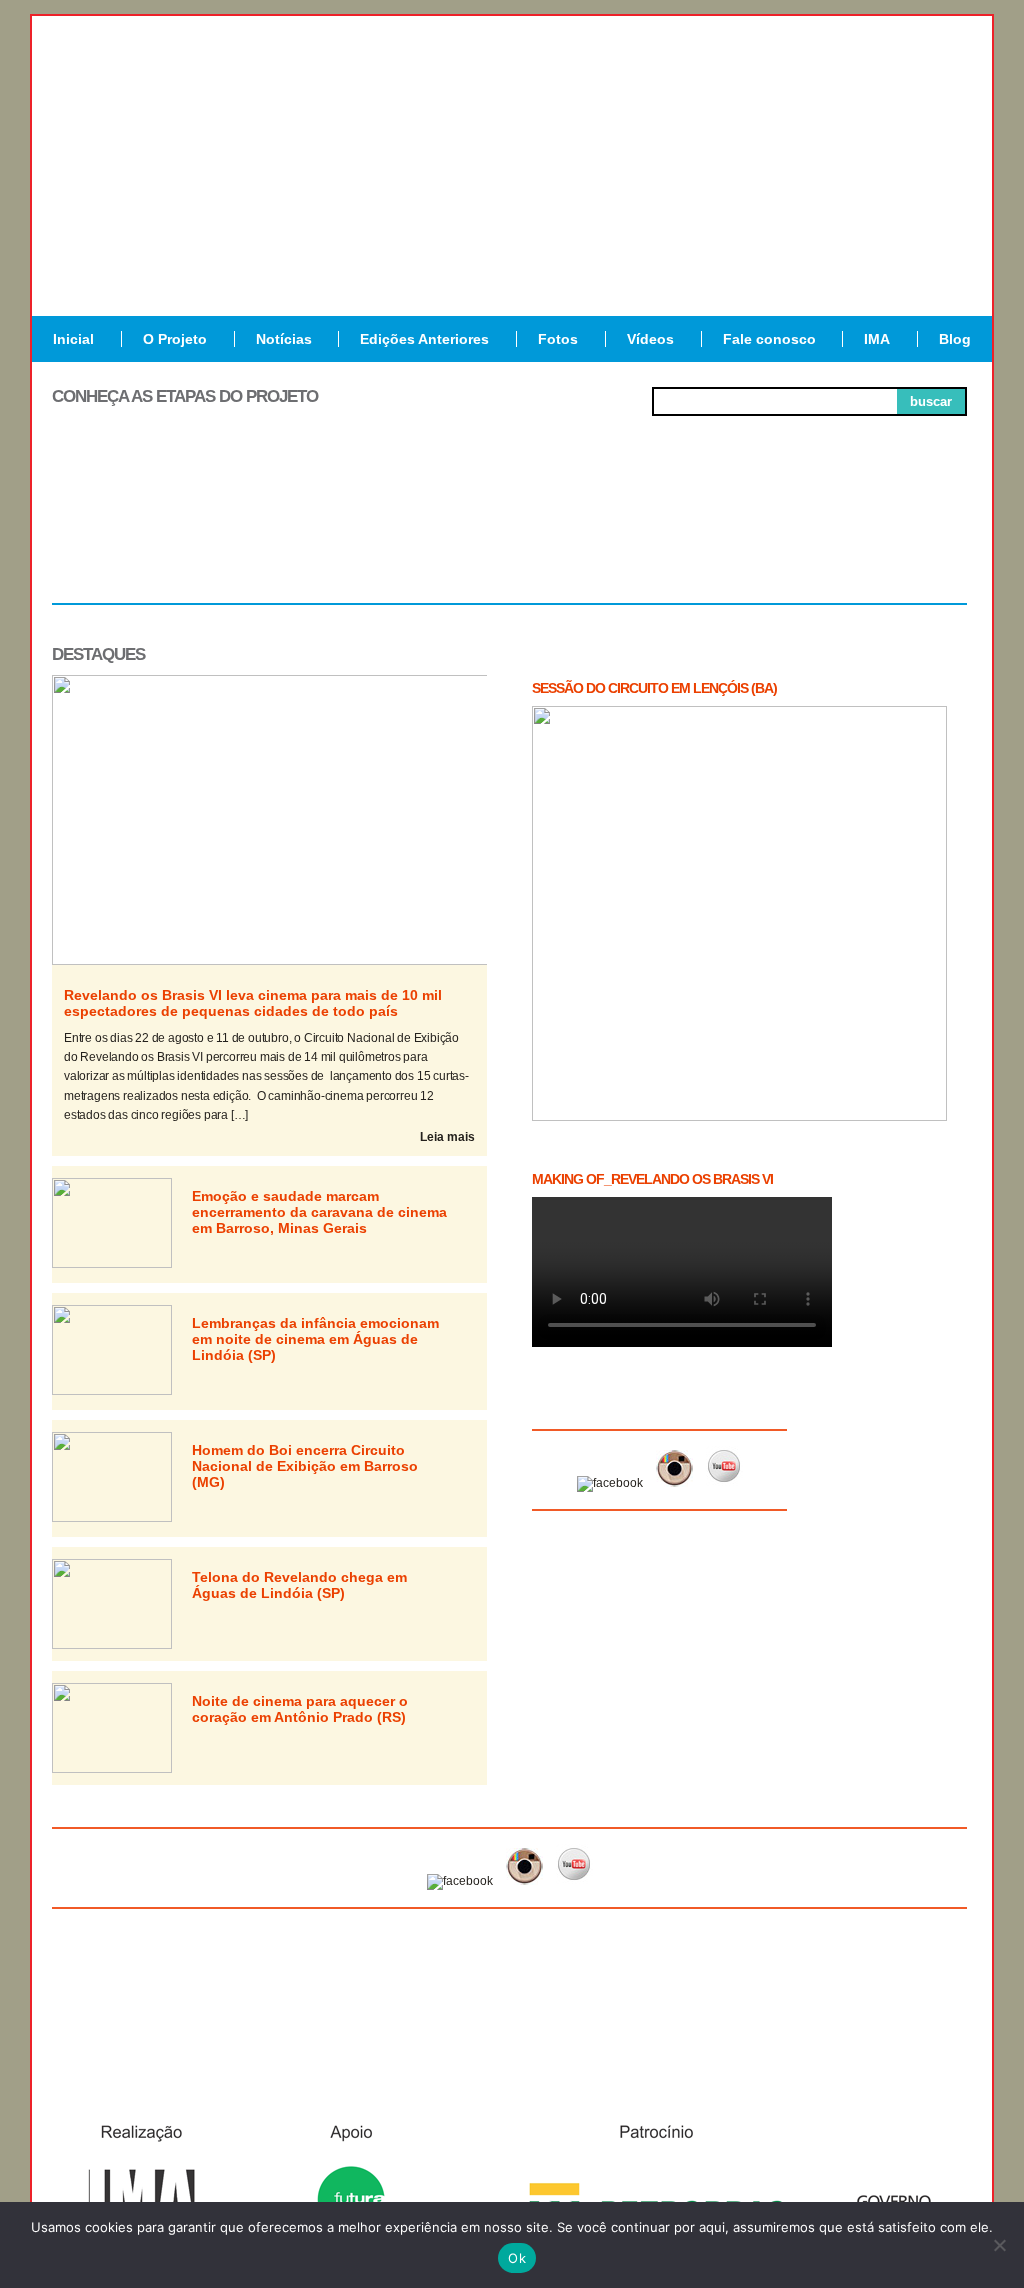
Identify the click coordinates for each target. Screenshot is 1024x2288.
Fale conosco (769, 339)
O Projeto (175, 339)
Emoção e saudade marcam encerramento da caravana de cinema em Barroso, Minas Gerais (319, 1212)
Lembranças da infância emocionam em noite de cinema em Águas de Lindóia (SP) (315, 1339)
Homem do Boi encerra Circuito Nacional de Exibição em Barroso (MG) (305, 1466)
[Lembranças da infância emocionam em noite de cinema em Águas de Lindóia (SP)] (112, 1391)
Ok (517, 2258)
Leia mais (447, 1137)
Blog (955, 339)
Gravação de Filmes (693, 538)
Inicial (73, 339)
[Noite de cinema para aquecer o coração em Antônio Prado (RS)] (112, 1769)
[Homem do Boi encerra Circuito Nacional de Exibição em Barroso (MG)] (112, 1518)
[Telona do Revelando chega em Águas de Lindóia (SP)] (112, 1645)
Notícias (284, 339)
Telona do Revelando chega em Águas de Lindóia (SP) (299, 1585)
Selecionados (327, 530)
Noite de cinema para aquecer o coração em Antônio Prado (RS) (300, 1709)
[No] (999, 2245)
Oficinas (509, 530)
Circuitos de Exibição (875, 538)
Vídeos (650, 339)
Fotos (558, 339)
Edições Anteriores (424, 339)
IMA (877, 339)
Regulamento (143, 530)
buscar (931, 401)
